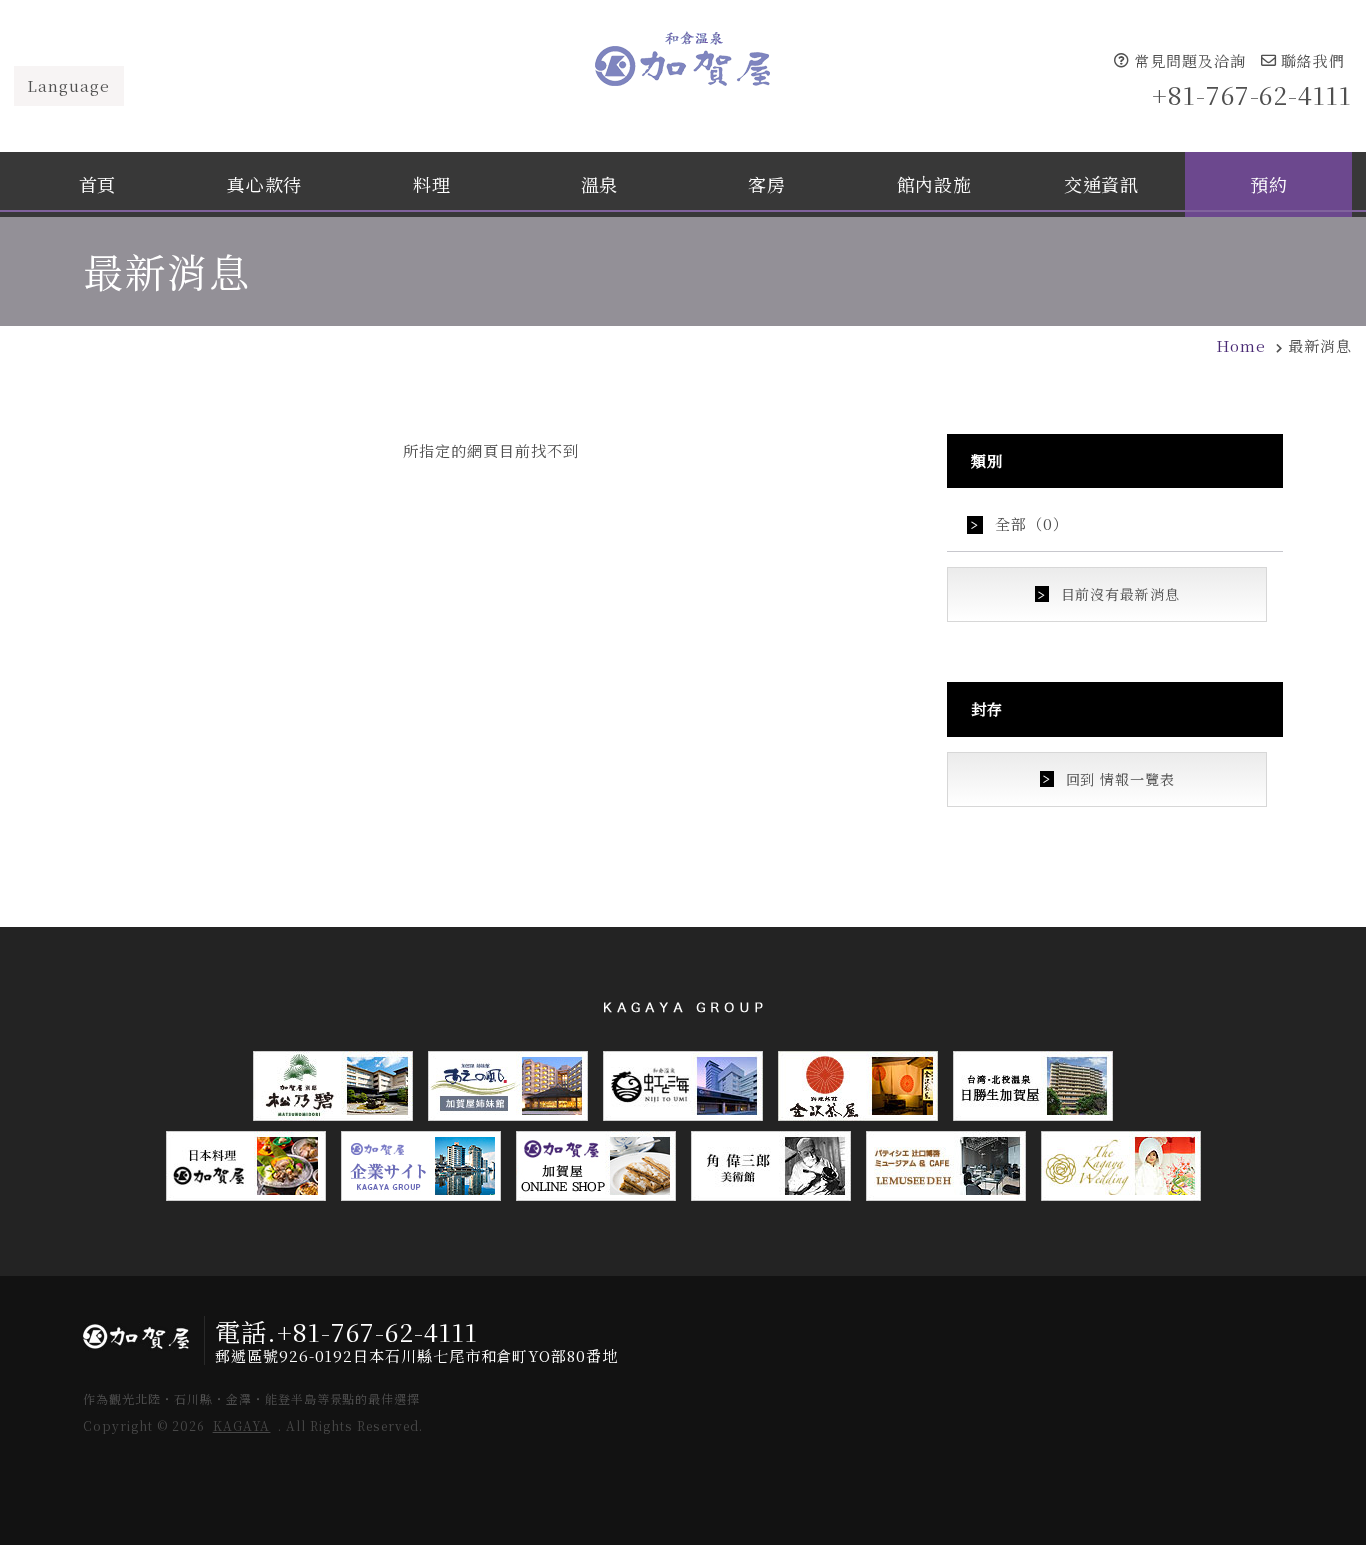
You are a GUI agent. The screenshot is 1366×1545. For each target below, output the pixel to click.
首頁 (97, 184)
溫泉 (599, 184)
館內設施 (934, 184)
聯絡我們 (1313, 59)
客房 (766, 184)
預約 (1268, 184)
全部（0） (1032, 523)
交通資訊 (1101, 184)
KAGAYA (242, 1425)
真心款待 (264, 184)
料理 (431, 184)
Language (68, 85)
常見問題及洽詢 (1190, 59)
